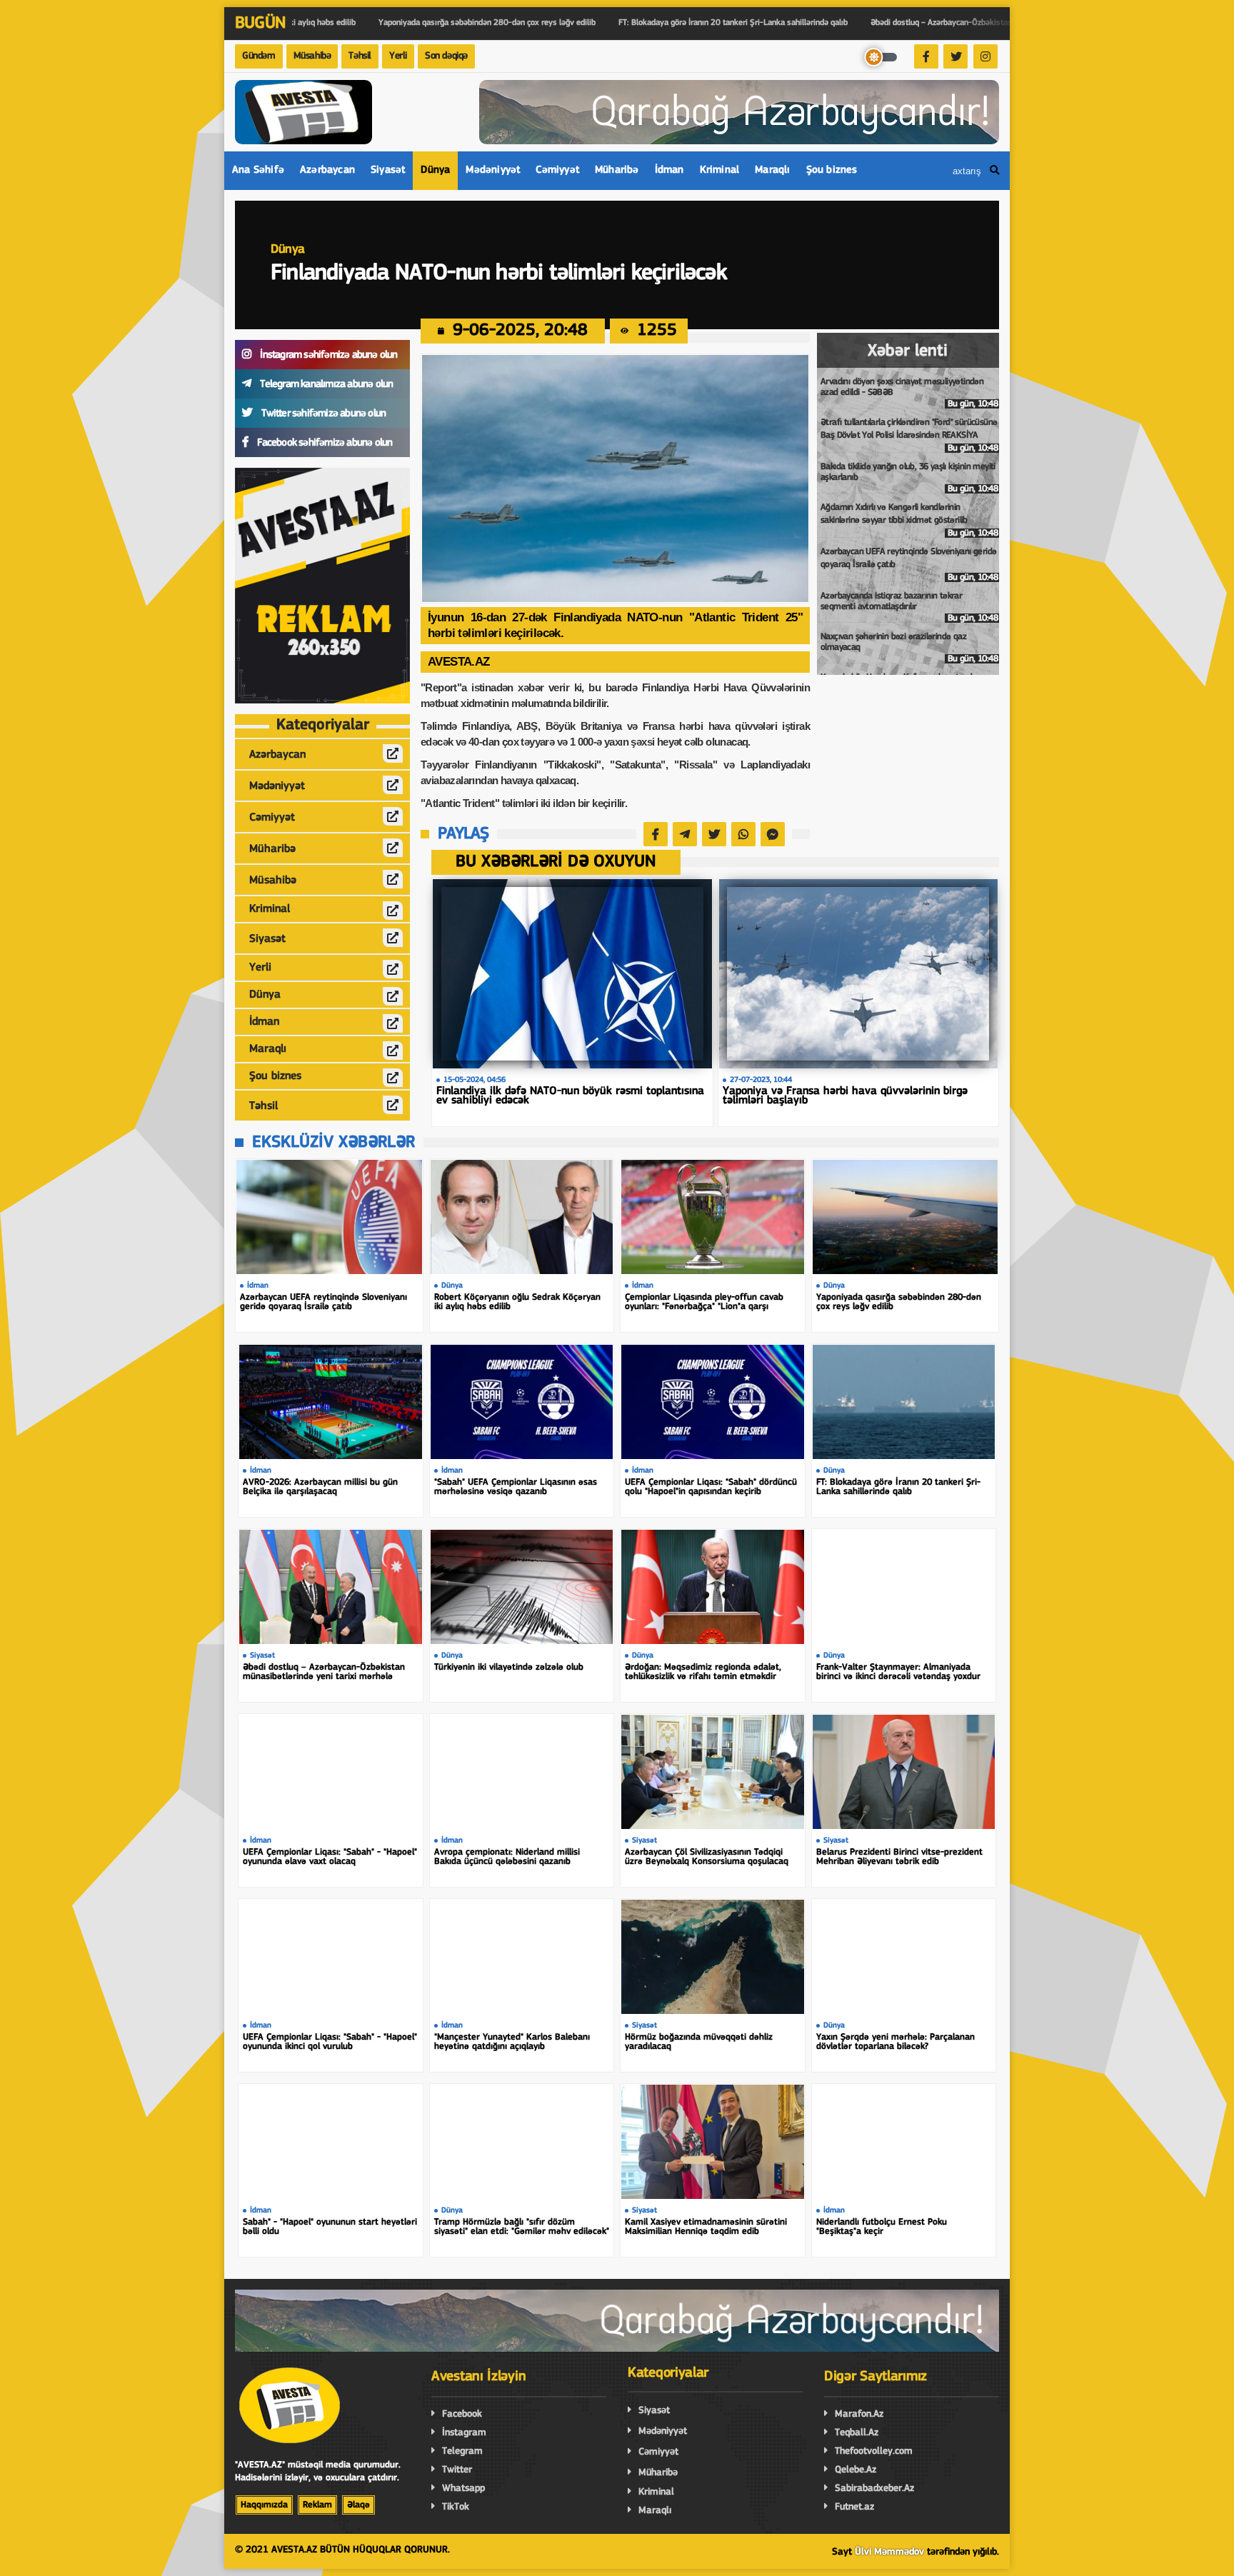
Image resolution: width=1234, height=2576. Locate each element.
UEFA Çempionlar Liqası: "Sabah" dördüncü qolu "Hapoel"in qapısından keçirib (711, 1487)
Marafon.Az (859, 2414)
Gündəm (259, 56)
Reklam (317, 2505)
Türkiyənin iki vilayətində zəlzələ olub (509, 1667)
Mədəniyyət (493, 170)
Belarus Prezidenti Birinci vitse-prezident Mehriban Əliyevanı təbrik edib (899, 1857)
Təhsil (360, 56)
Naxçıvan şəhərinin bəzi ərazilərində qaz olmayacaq (909, 648)
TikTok (456, 2507)
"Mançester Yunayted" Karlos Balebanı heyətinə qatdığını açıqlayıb (512, 2042)
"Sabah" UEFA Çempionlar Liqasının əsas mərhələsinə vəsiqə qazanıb (516, 1487)
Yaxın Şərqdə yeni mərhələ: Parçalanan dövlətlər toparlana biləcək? (896, 2042)
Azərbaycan (327, 170)
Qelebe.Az (856, 2470)
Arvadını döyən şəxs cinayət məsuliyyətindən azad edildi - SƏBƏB (909, 393)
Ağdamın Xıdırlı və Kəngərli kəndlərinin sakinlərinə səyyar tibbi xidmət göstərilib (909, 520)
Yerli (398, 56)
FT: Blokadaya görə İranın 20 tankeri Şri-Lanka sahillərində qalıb (898, 1487)
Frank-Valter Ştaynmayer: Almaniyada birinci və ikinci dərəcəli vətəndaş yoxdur (898, 1672)
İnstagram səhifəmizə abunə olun (327, 355)
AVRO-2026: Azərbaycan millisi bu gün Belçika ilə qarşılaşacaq (320, 1487)
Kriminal (720, 170)
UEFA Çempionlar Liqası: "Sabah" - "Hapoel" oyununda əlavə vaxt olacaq (330, 1857)
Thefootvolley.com (874, 2451)
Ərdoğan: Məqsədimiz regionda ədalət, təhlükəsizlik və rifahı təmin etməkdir (703, 1672)
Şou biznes (832, 170)
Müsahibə (312, 56)
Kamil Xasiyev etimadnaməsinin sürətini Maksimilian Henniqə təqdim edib (706, 2227)
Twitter (457, 2470)
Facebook (462, 2414)
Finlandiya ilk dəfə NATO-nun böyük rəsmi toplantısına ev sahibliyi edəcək (570, 1096)
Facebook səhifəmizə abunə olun (323, 443)
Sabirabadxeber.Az (874, 2489)
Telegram (462, 2451)
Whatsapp (463, 2489)
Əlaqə (358, 2505)
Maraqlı (772, 170)
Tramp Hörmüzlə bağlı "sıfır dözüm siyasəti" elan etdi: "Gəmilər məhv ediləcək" (522, 2227)
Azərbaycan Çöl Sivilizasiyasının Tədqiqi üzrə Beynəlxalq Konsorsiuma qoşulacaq (707, 1857)
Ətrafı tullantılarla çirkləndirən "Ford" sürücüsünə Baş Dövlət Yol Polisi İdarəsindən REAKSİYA (909, 435)
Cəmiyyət (557, 170)
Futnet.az (854, 2507)
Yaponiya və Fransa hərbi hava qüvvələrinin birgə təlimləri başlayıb (845, 1096)
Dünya (435, 170)
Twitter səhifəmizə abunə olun (322, 414)
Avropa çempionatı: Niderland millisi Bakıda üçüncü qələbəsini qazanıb (507, 1857)
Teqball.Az (857, 2433)
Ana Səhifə (258, 170)
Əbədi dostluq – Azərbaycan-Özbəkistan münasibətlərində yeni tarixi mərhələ (324, 1672)
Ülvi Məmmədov (889, 2552)
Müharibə (617, 170)
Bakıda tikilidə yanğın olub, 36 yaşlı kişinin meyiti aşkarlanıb (909, 478)
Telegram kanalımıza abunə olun (325, 385)
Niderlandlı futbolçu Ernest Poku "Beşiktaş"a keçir (882, 2227)
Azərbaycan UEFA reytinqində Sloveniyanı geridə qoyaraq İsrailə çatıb (909, 565)
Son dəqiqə (446, 56)
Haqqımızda (264, 2505)
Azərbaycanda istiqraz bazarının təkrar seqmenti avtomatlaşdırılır (909, 607)
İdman (669, 170)
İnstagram (464, 2433)
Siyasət (388, 170)
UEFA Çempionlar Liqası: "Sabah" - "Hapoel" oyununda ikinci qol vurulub (330, 2042)
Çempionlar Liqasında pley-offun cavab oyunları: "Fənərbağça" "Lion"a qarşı (704, 1302)
